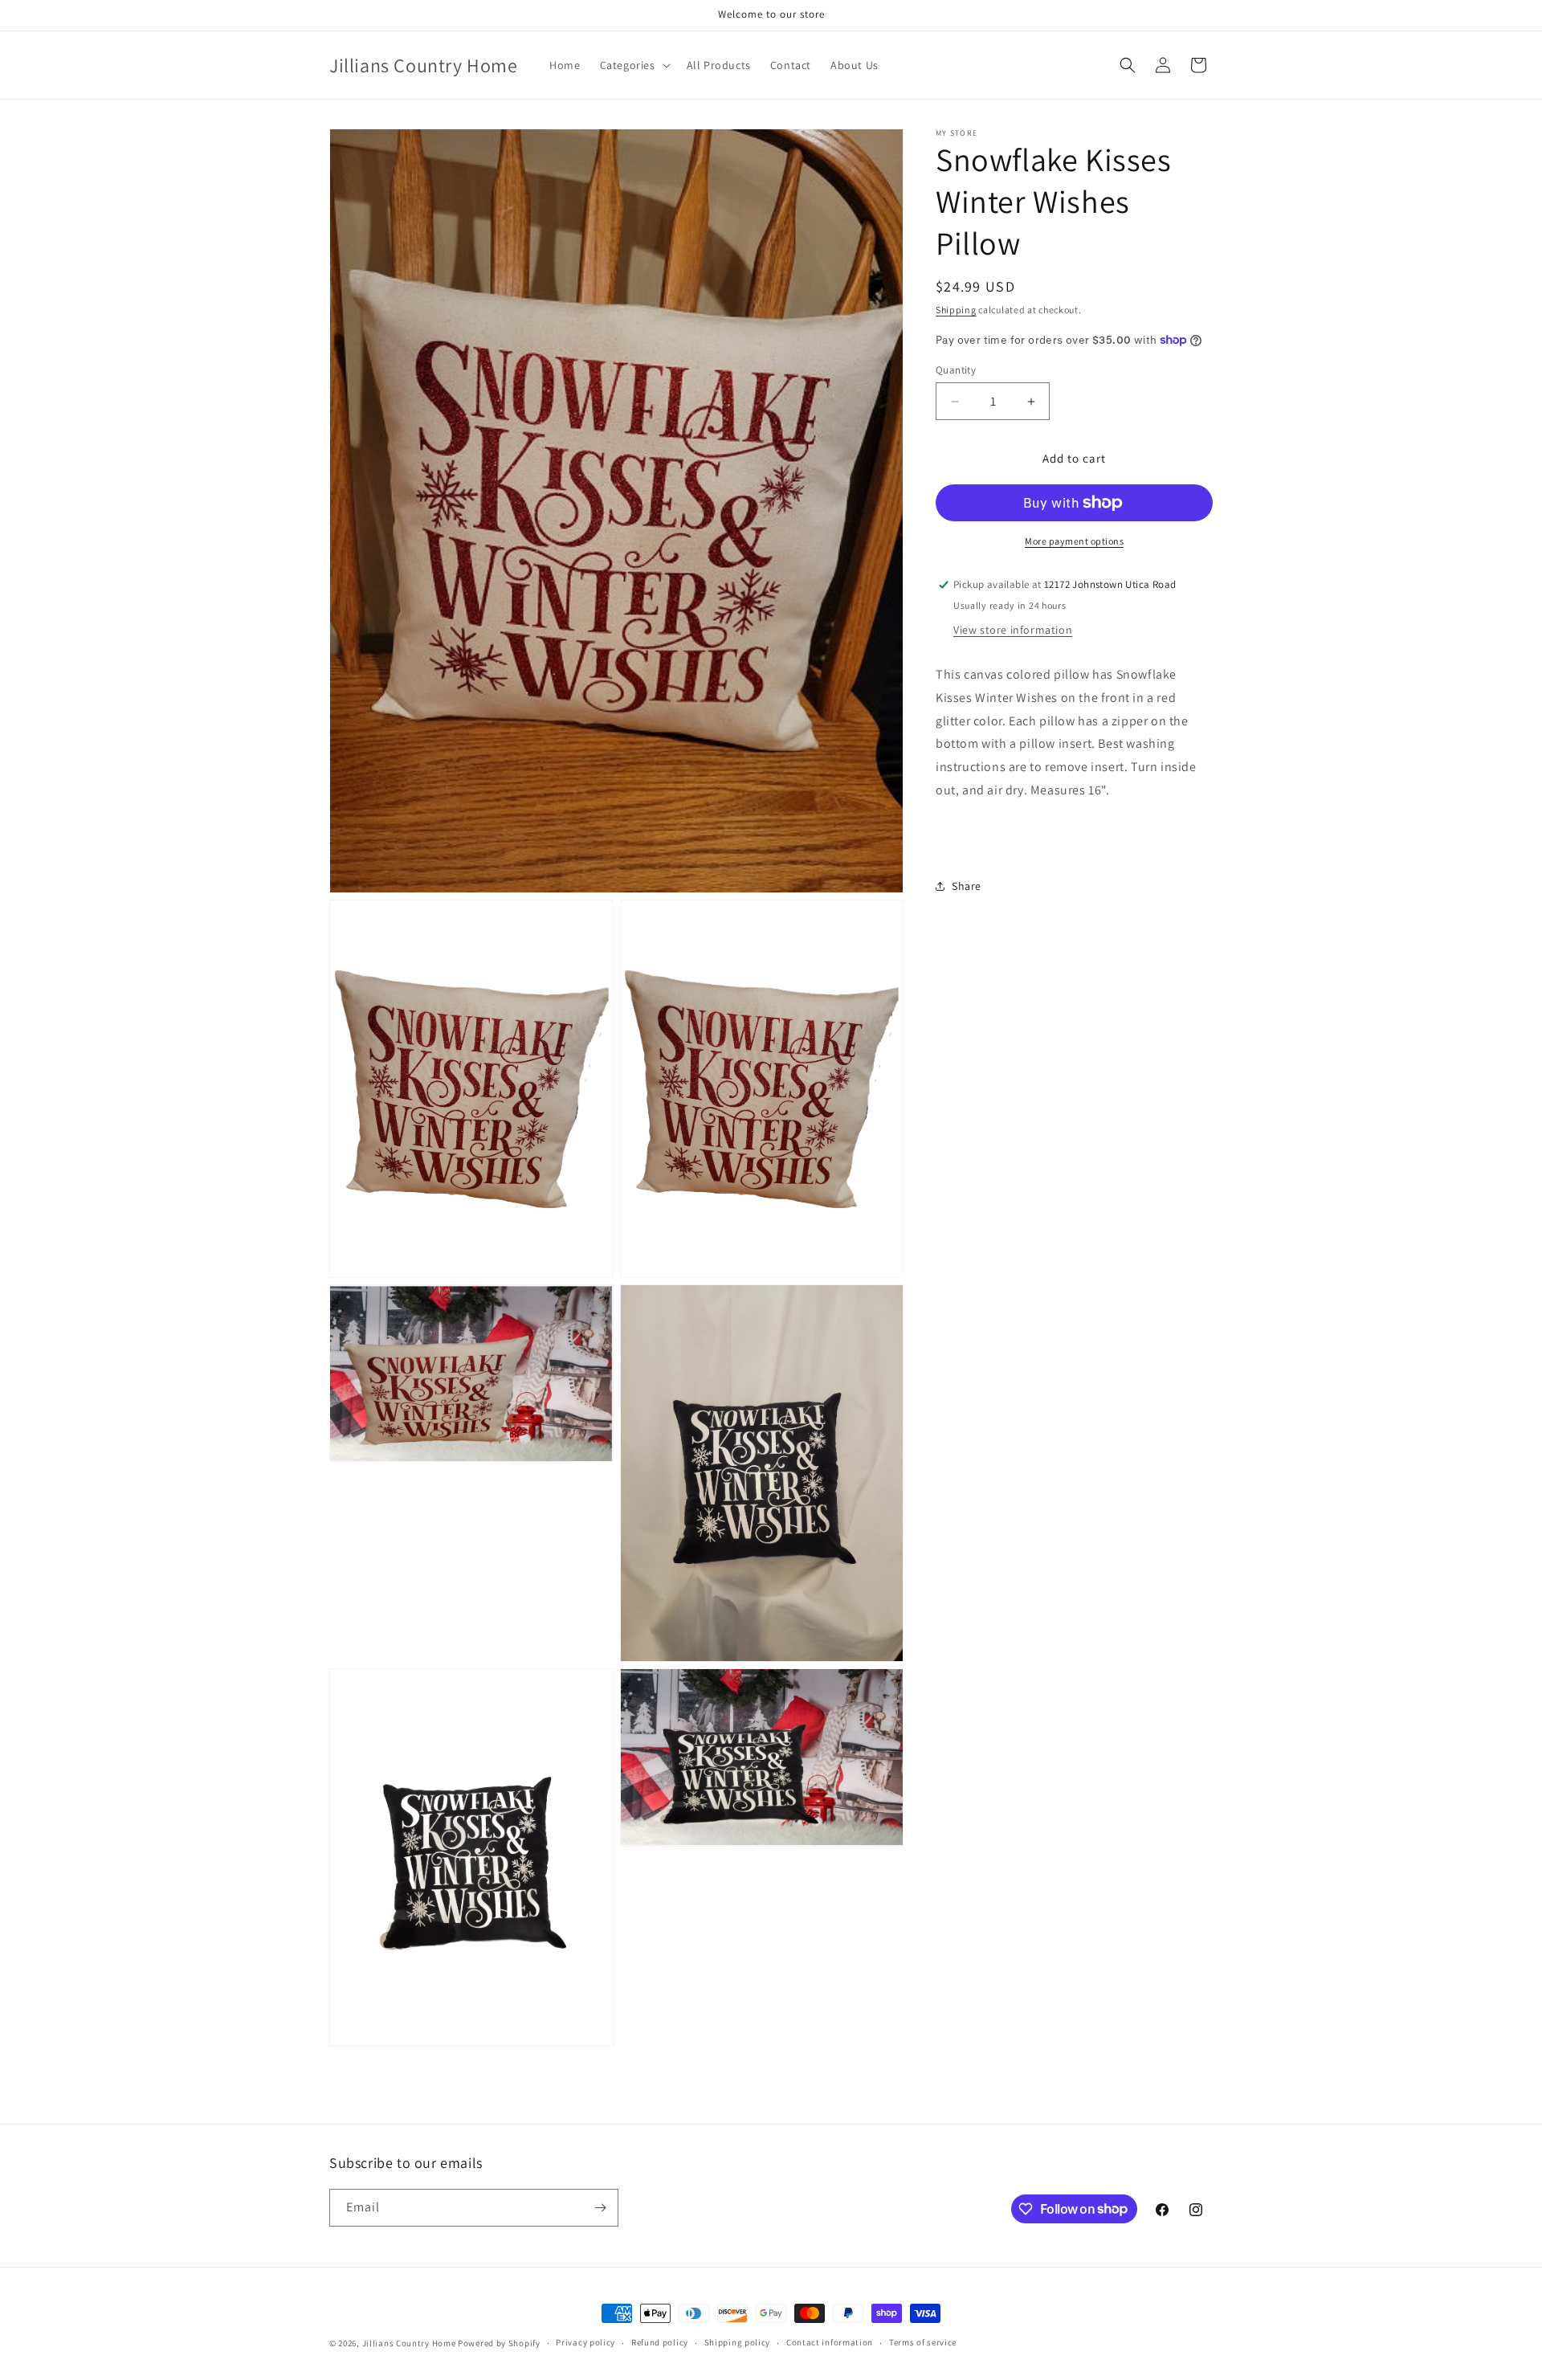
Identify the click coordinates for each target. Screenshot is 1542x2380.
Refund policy (660, 2342)
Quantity (956, 370)
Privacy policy (585, 2342)
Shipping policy (738, 2342)
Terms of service (923, 2342)
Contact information (830, 2342)
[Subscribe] (600, 2208)
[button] (634, 65)
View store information (1013, 630)
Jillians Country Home (409, 2343)
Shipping (956, 310)
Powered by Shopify (499, 2343)
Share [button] (967, 886)
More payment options (1074, 541)
